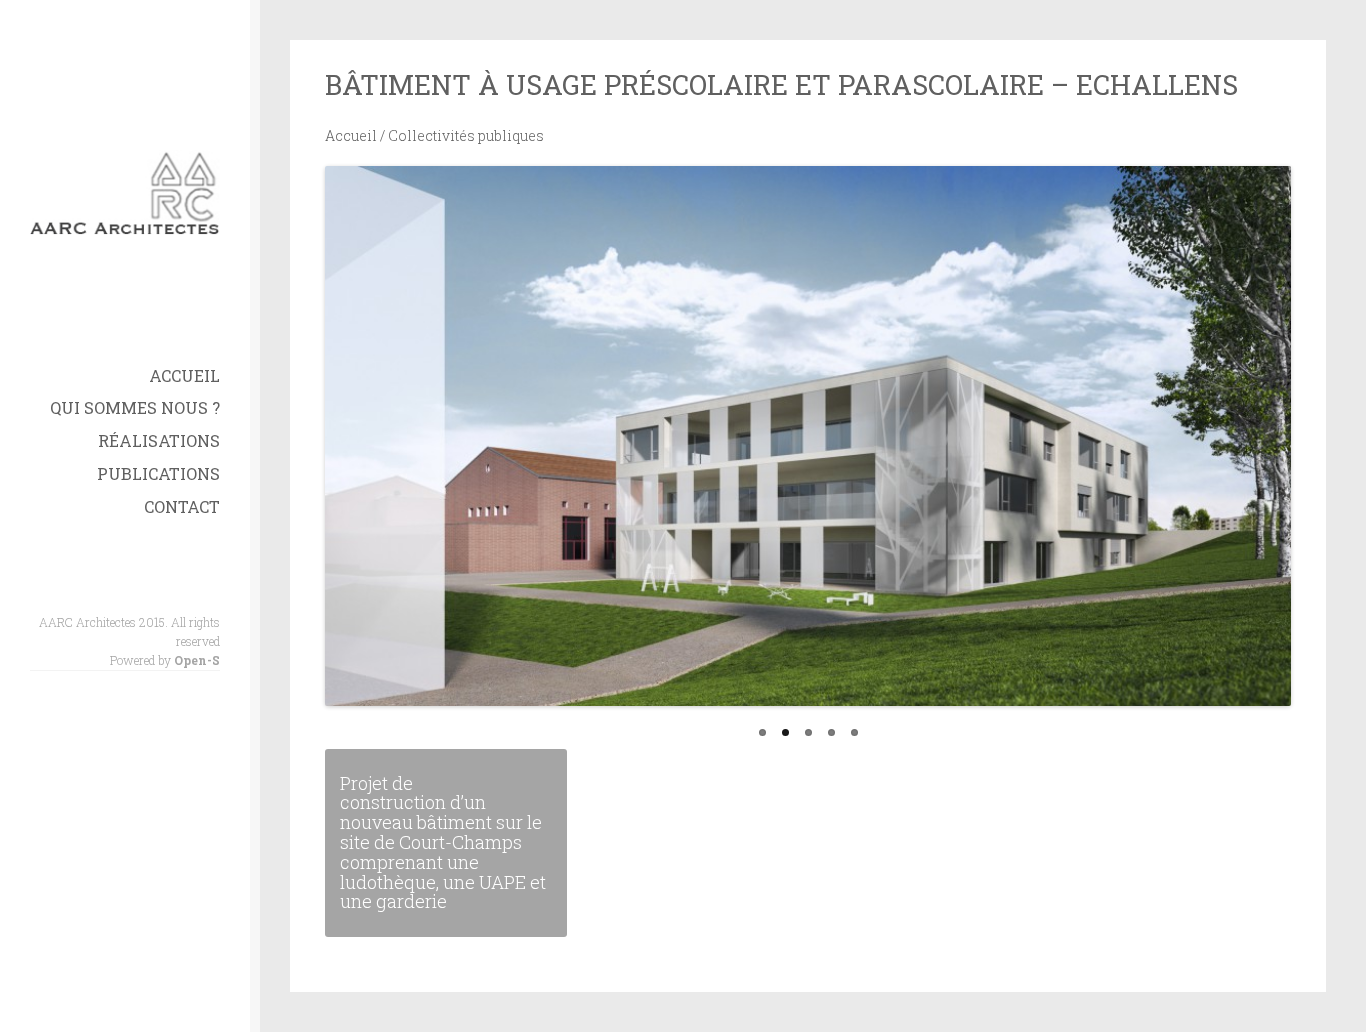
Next (1297, 461)
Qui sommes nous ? (135, 407)
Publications (158, 473)
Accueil (184, 375)
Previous (319, 461)
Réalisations (159, 440)
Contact (182, 506)
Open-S (197, 660)
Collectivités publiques (466, 135)
